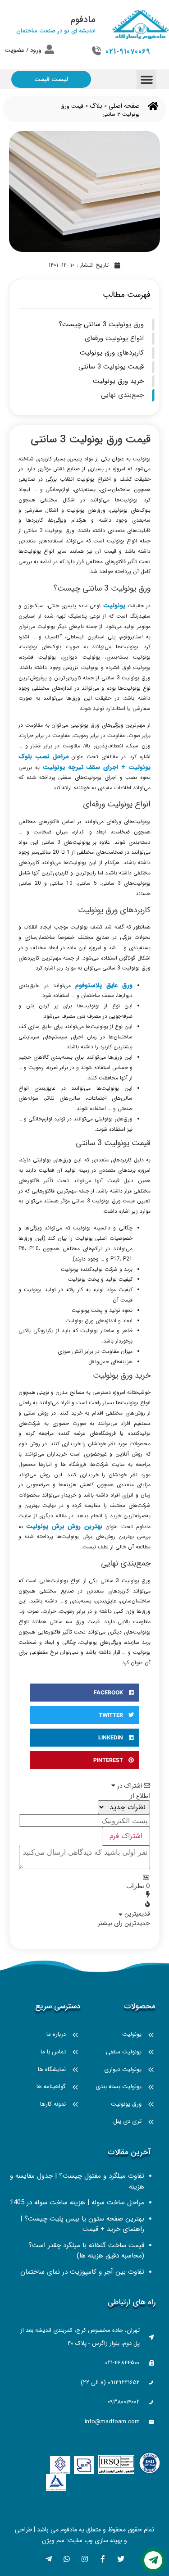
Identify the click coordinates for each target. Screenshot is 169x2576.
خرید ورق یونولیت (118, 381)
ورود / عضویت (23, 50)
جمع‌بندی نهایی (122, 395)
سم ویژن (53, 2540)
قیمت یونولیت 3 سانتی (111, 367)
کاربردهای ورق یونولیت (112, 353)
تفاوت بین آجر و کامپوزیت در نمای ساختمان (82, 2272)
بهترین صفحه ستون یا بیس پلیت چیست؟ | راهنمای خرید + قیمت (82, 2224)
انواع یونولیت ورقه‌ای (114, 338)
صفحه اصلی (124, 106)
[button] (146, 80)
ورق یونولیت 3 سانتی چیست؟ (101, 324)
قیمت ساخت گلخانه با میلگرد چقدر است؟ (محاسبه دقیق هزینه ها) (86, 2251)
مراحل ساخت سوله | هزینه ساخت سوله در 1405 (77, 2203)
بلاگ (96, 106)
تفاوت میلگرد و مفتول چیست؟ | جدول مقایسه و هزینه (77, 2181)
